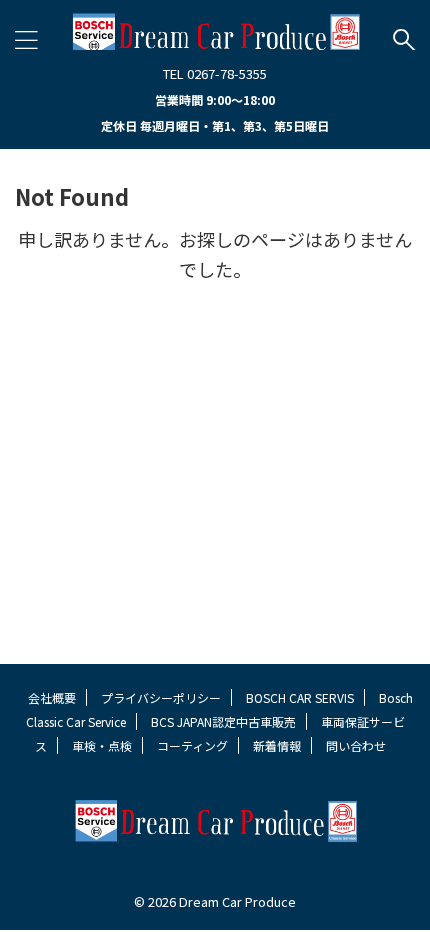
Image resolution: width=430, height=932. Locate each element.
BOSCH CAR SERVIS (300, 697)
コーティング (192, 745)
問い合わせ (356, 745)
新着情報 (277, 745)
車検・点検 (102, 745)
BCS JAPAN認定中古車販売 (223, 721)
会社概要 (52, 697)
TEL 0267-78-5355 (215, 73)
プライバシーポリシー (161, 697)
